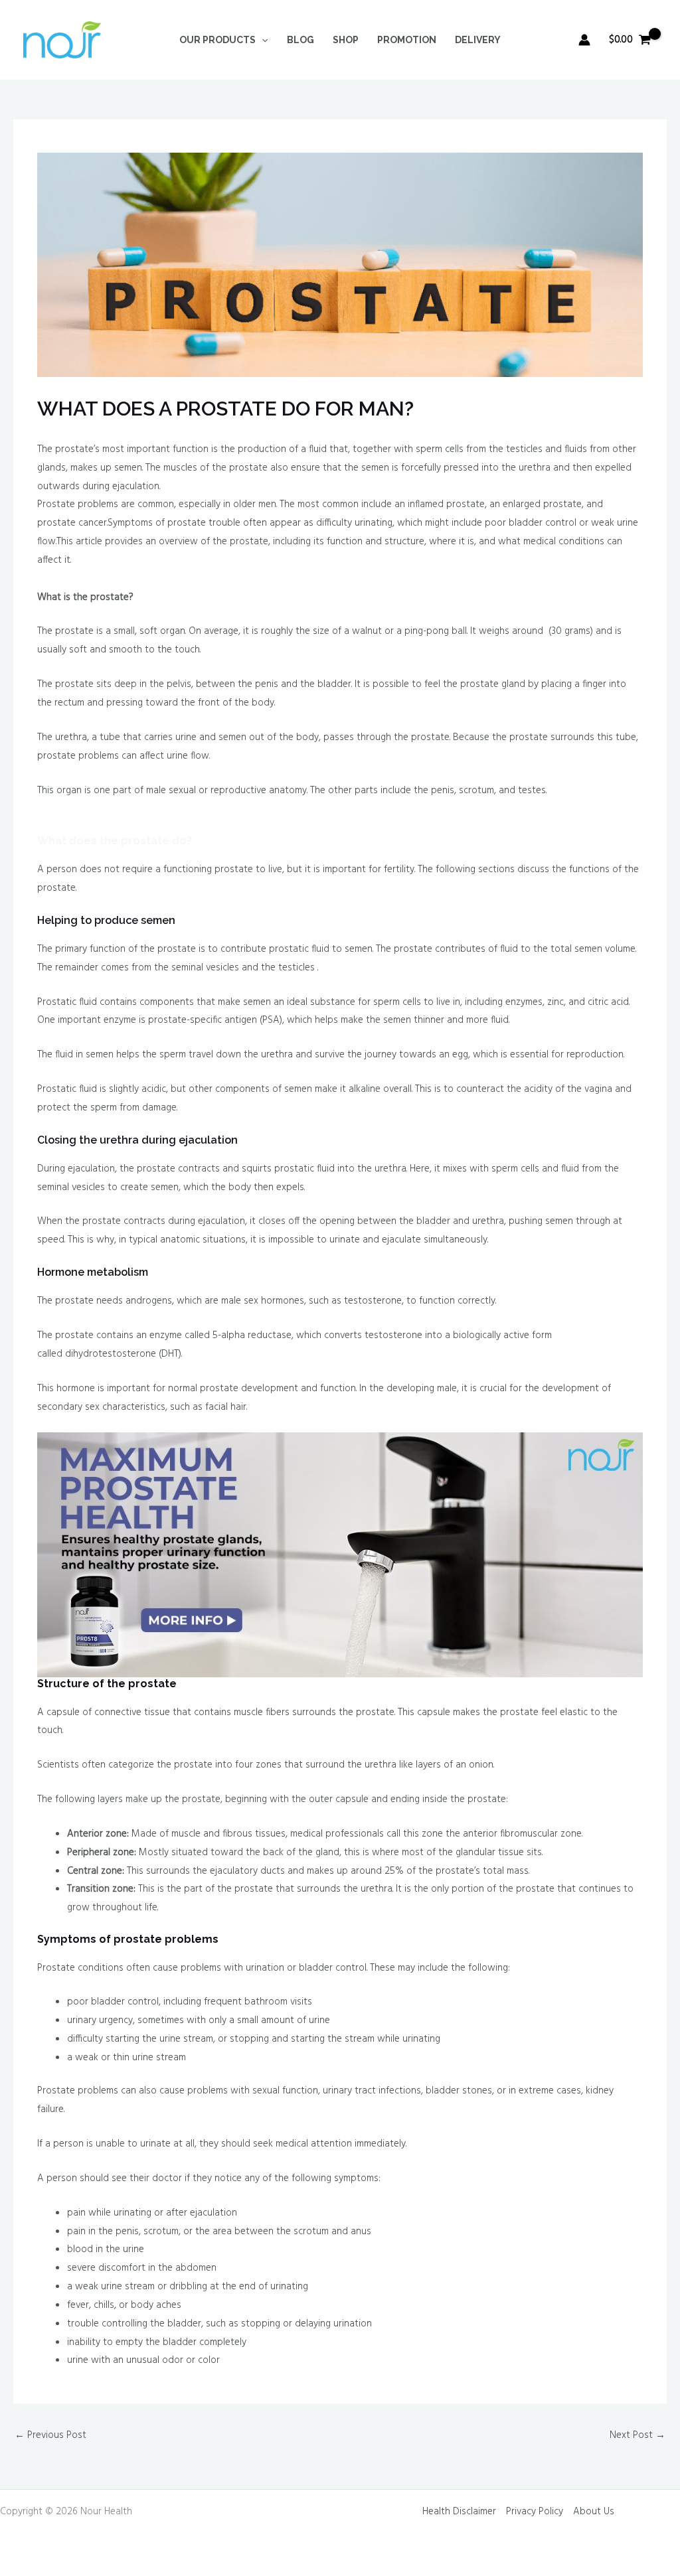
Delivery (478, 40)
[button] (262, 40)
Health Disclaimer (459, 2512)
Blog (300, 40)
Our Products (217, 40)
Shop (346, 40)
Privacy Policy (535, 2512)
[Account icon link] (584, 40)
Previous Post (50, 2435)
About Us (594, 2512)
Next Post (637, 2435)
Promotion (407, 40)
